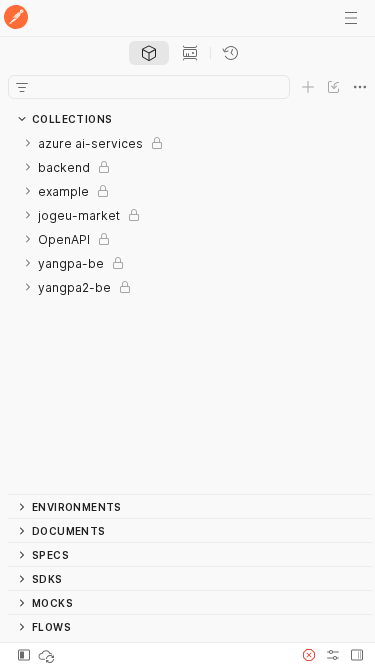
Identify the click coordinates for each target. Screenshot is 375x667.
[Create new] (308, 87)
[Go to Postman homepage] (16, 18)
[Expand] (28, 143)
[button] (309, 655)
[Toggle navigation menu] (351, 18)
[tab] (149, 53)
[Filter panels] (22, 87)
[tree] (190, 312)
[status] (48, 655)
